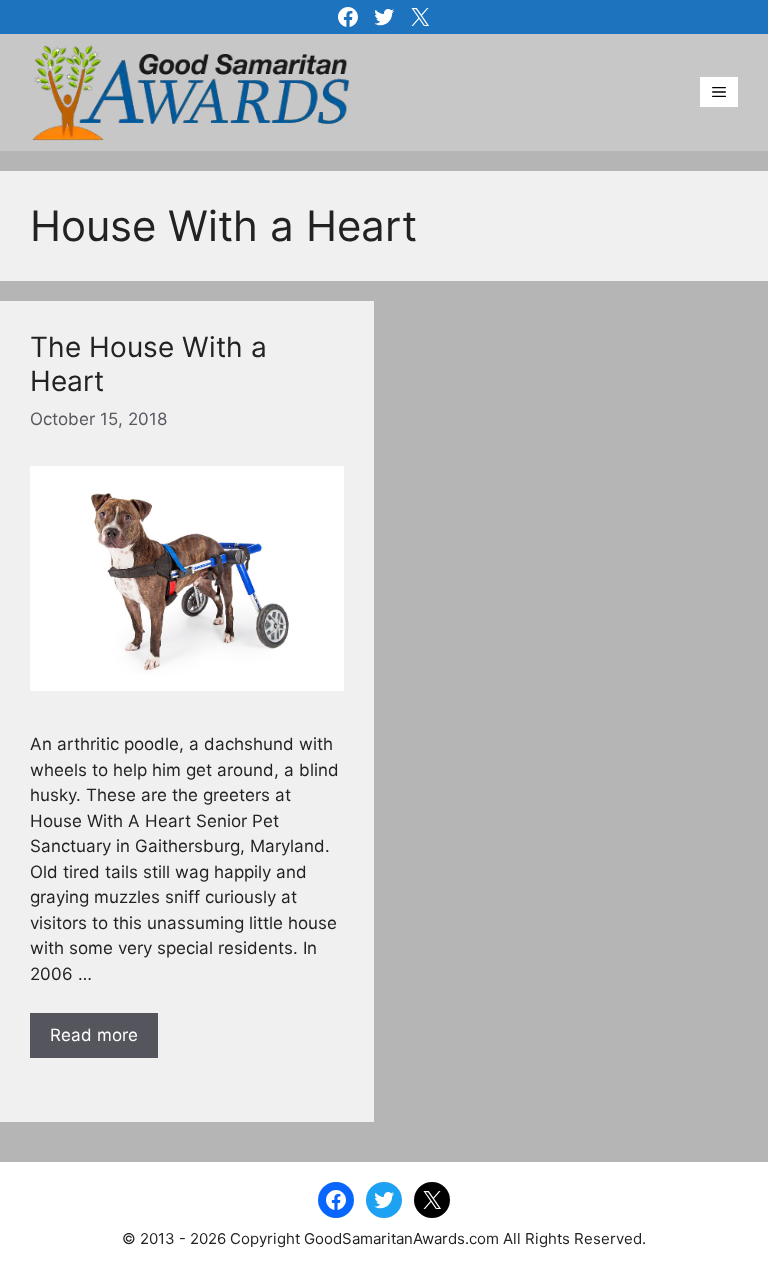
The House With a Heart (148, 364)
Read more (94, 1035)
